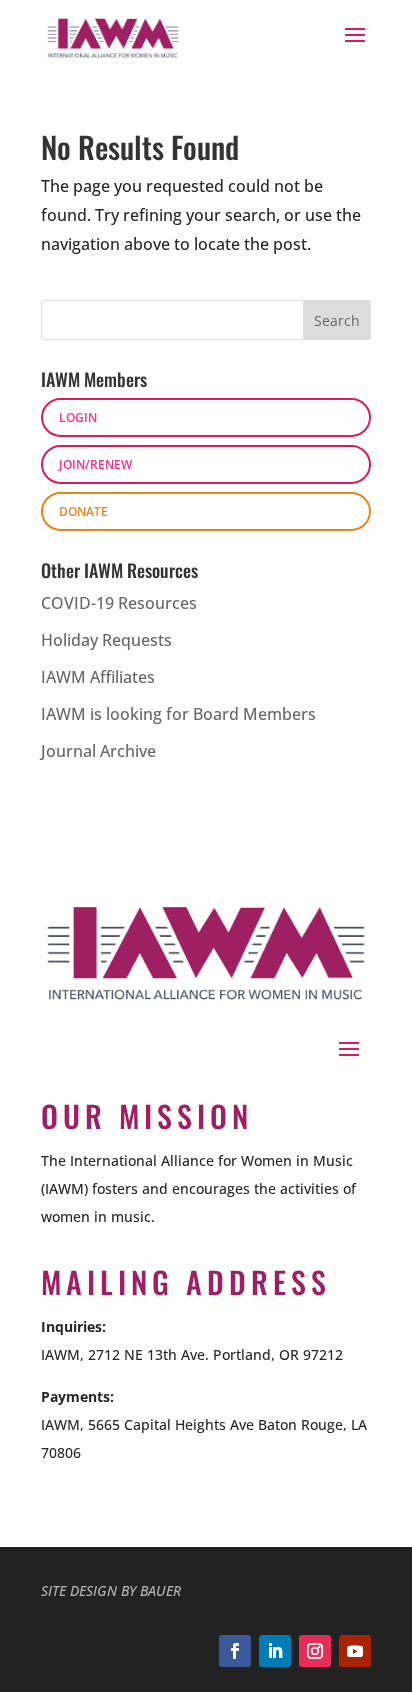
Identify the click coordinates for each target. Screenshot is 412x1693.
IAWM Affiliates (98, 677)
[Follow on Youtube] (355, 1651)
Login (78, 417)
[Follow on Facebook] (235, 1651)
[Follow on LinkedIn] (275, 1651)
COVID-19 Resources (119, 603)
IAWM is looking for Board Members (178, 714)
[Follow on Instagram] (315, 1651)
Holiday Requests (106, 640)
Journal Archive (98, 751)
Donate (83, 511)
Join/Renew (95, 464)
